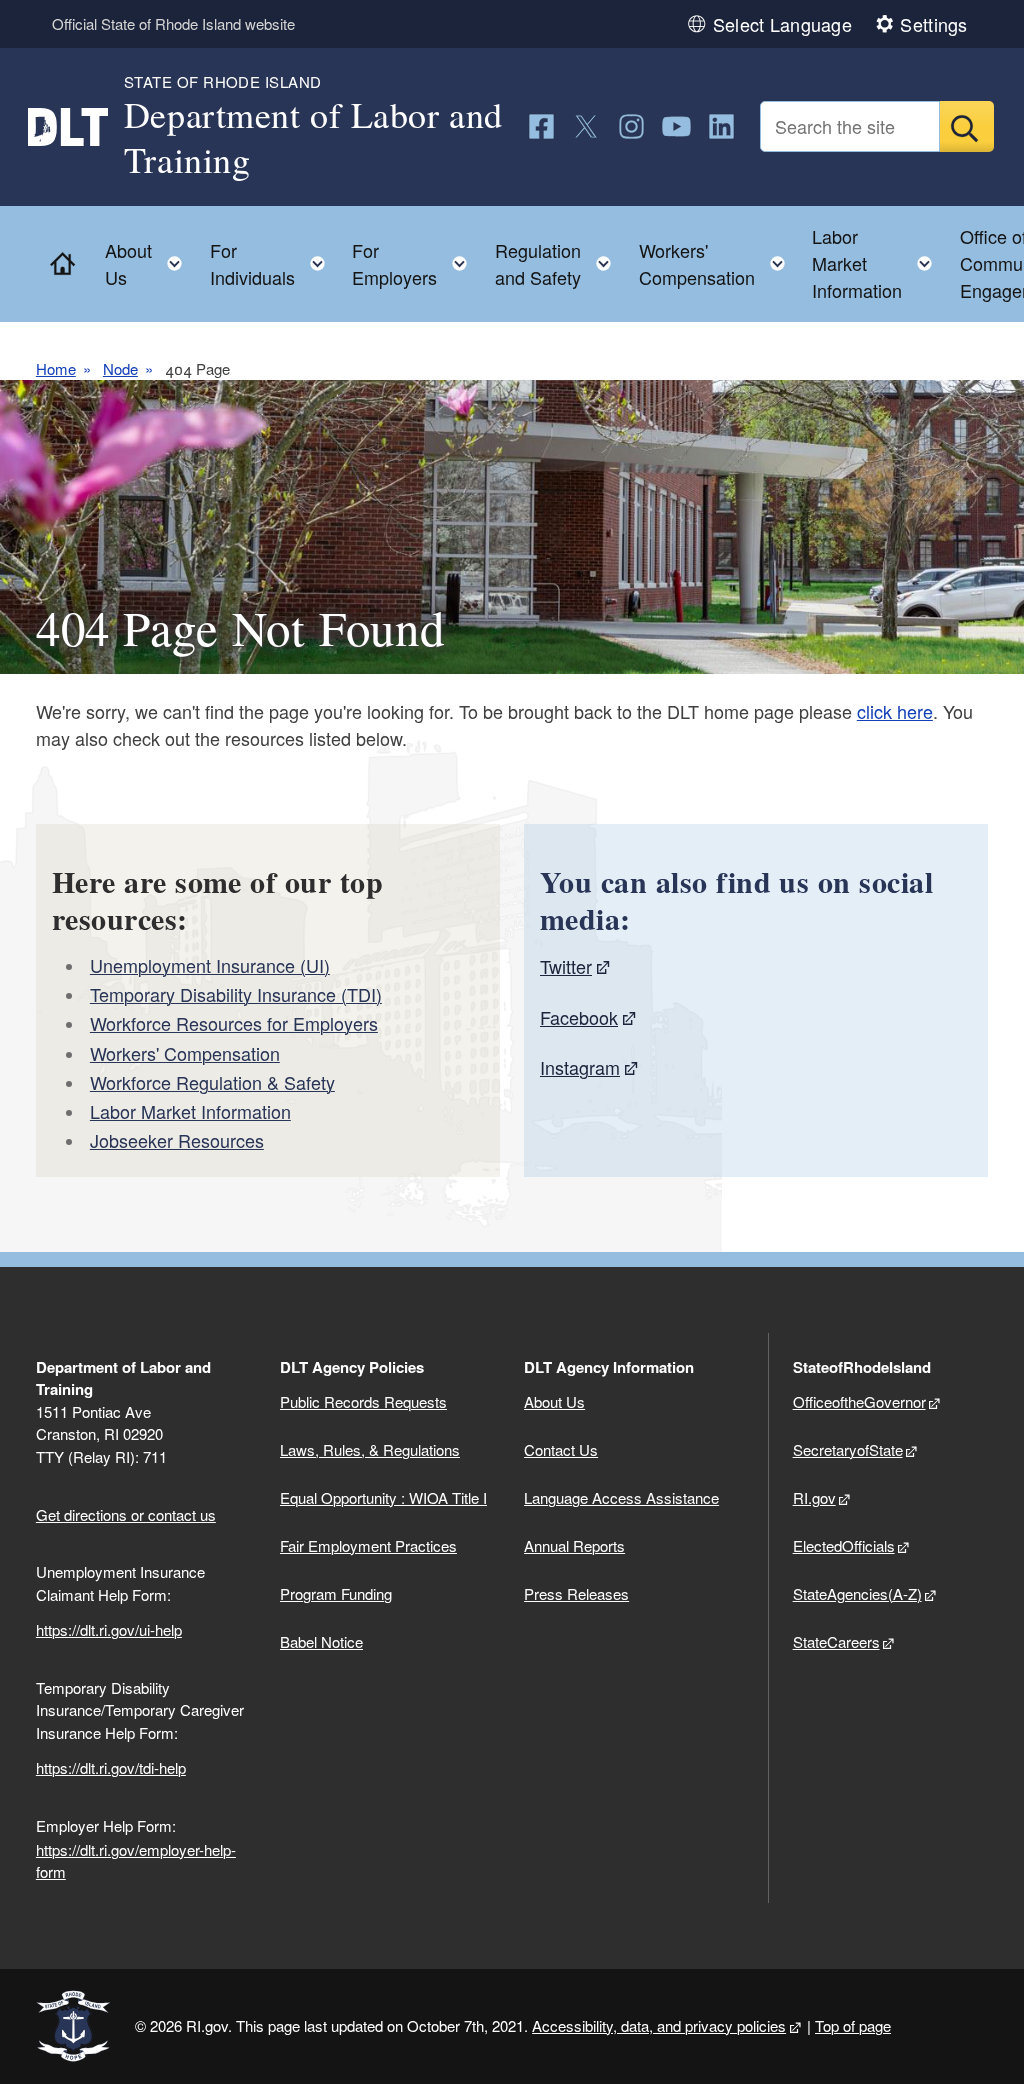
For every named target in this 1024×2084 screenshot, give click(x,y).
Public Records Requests (363, 1401)
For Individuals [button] (273, 263)
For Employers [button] (415, 263)
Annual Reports (574, 1545)
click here (895, 711)
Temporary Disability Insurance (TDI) (236, 994)
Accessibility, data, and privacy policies (659, 2025)
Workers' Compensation (185, 1053)
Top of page (853, 2025)
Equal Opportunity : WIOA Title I (383, 1497)
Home (56, 369)
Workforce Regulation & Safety (212, 1082)
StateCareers (836, 1641)
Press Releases (576, 1593)
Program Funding (336, 1593)
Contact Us (561, 1449)
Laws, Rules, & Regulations (370, 1449)
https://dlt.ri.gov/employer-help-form (136, 1861)
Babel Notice (321, 1641)
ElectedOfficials (844, 1545)
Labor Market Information (190, 1111)
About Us (554, 1401)
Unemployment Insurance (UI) (210, 965)
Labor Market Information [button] (878, 263)
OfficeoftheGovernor (859, 1401)
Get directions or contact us (126, 1514)
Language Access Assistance (621, 1497)
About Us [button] (149, 263)
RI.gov (814, 1497)
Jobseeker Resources (177, 1140)
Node (120, 369)
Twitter (566, 966)
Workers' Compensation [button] (718, 263)
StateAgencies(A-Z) (857, 1593)
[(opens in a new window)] (541, 126)
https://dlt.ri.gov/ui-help (109, 1629)
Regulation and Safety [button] (559, 263)
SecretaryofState (848, 1449)
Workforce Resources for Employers (234, 1023)
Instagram (580, 1067)
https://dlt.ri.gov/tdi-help (111, 1767)
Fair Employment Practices (368, 1545)
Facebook (579, 1017)
